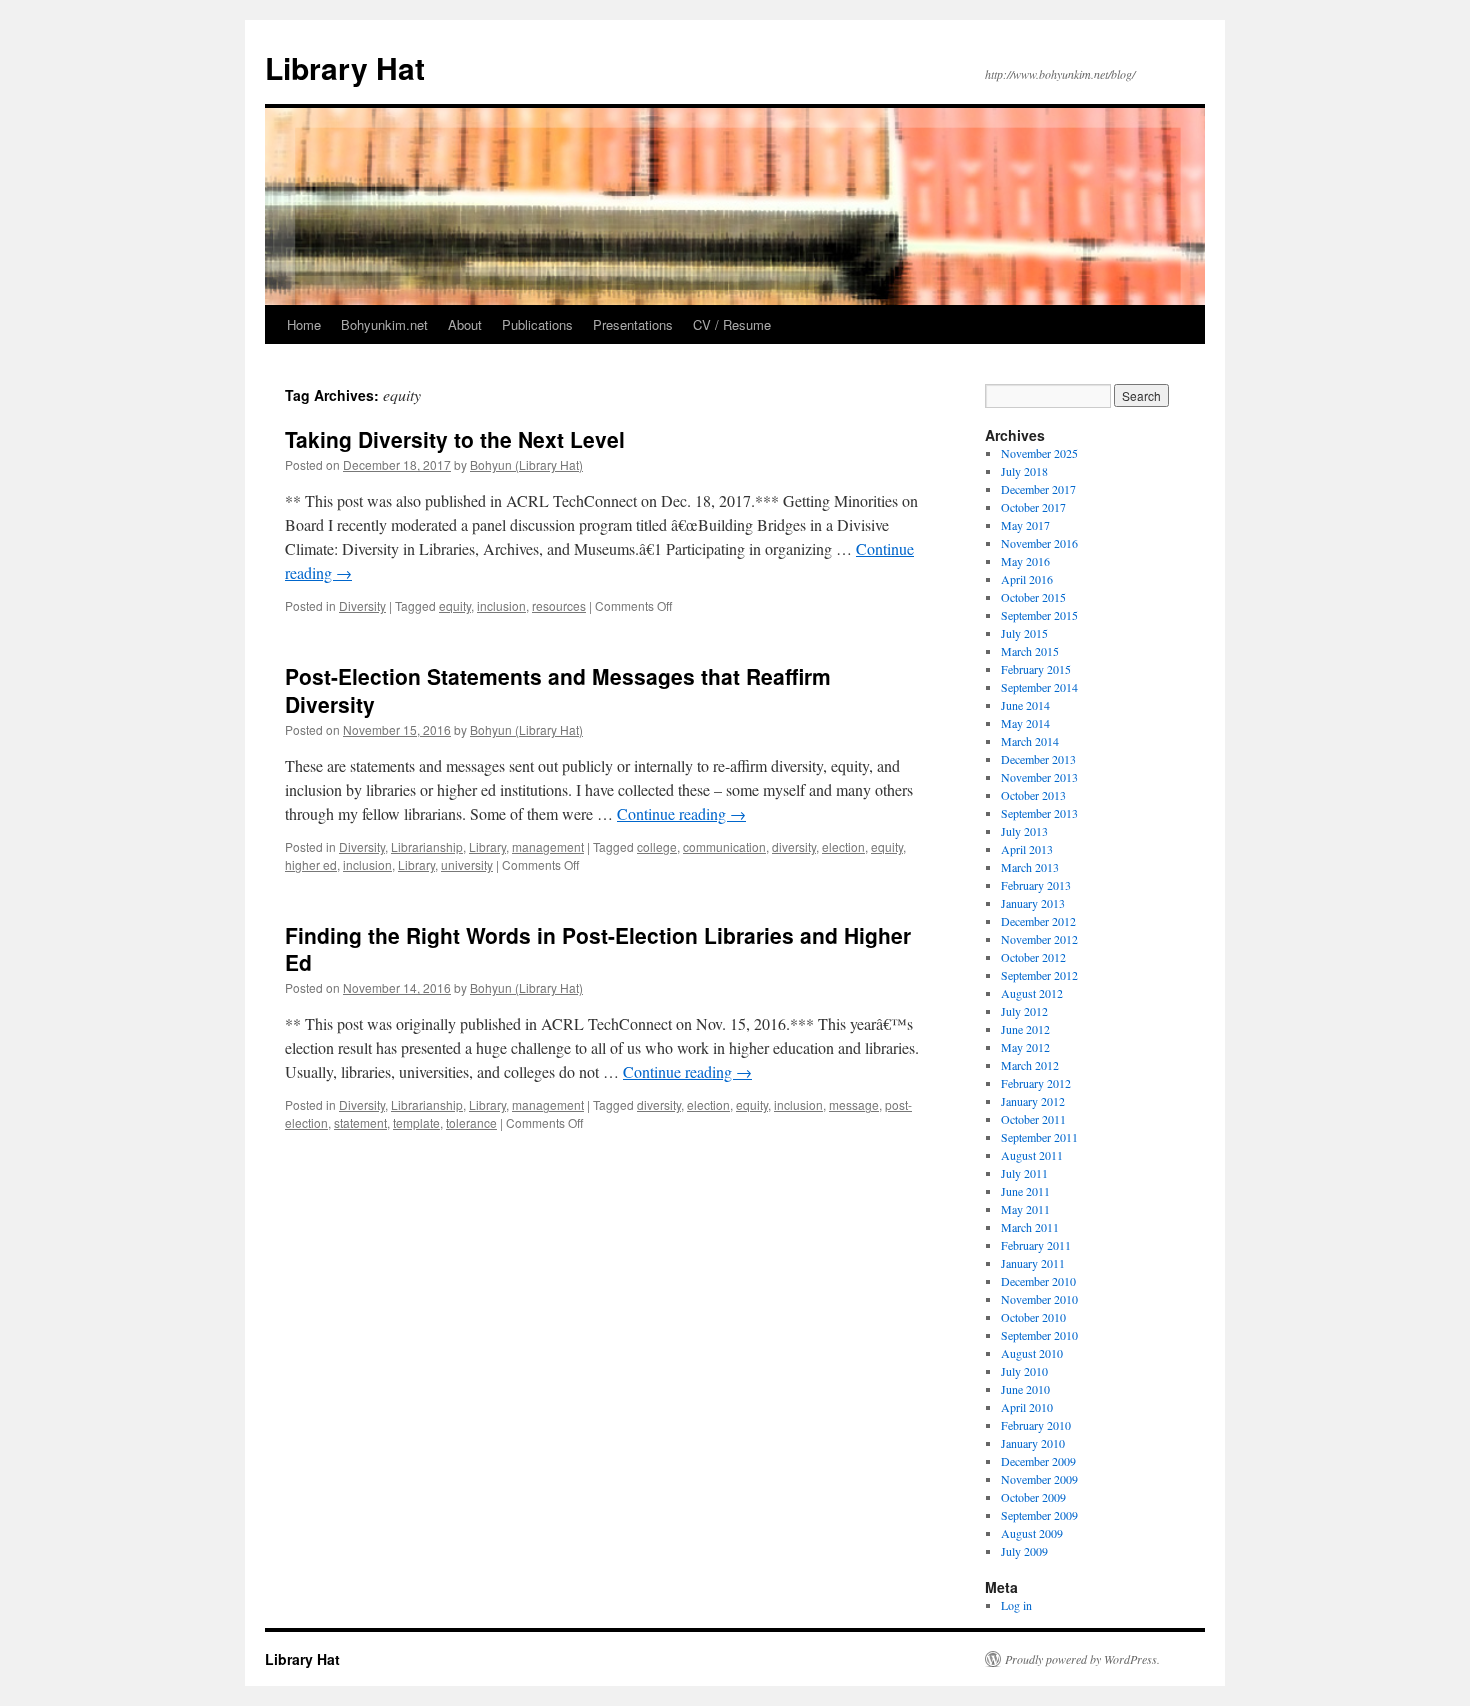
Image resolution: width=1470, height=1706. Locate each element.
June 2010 (1025, 1389)
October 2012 (1033, 957)
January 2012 (1033, 1101)
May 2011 (1025, 1209)
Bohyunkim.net (384, 324)
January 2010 (1033, 1443)
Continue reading (681, 813)
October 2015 (1033, 597)
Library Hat (345, 67)
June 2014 (1025, 705)
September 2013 (1039, 813)
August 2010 (1032, 1353)
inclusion (501, 605)
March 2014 (1030, 741)
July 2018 (1024, 471)
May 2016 (1025, 561)
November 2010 (1039, 1299)
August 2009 (1032, 1533)
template (416, 1122)
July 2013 (1024, 831)
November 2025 (1039, 453)
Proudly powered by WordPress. (1082, 1659)
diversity (794, 846)
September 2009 (1039, 1515)
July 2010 (1024, 1371)
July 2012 (1024, 1011)
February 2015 (1036, 669)
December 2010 (1038, 1281)
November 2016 (1039, 543)
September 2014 (1039, 687)
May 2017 (1025, 525)
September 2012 (1039, 975)
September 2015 (1039, 615)
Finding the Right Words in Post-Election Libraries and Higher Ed (598, 948)
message (854, 1104)
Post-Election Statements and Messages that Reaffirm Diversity (558, 689)
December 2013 (1038, 759)
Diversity (362, 605)
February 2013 (1036, 885)
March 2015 (1030, 651)
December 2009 (1038, 1461)
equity (455, 605)
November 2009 (1039, 1479)
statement (360, 1122)
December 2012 (1038, 921)
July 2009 (1024, 1551)
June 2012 (1025, 1029)
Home (304, 324)
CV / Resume (732, 324)
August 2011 (1032, 1155)
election (843, 846)
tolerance (471, 1122)
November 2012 (1039, 939)
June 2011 (1025, 1191)
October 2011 (1033, 1119)
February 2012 (1036, 1083)
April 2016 (1027, 579)
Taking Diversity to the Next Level (455, 439)
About (465, 324)
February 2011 (1036, 1245)
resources (559, 605)
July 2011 (1024, 1173)
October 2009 (1033, 1497)
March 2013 (1030, 867)
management (548, 846)
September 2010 (1039, 1335)
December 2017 (1038, 489)
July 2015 (1024, 633)
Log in (1016, 1605)
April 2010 (1027, 1407)
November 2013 (1039, 777)
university (467, 864)
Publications (537, 324)
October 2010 (1033, 1317)
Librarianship (427, 846)
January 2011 (1033, 1263)
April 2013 (1027, 849)
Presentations (633, 324)
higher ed (311, 864)
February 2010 (1036, 1425)
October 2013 (1033, 795)
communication (724, 846)
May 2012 (1025, 1047)
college (657, 846)
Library (487, 846)
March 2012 (1030, 1065)
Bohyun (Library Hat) (526, 464)
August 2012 (1032, 993)
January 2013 (1033, 903)
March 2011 (1030, 1227)
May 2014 (1025, 723)
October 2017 (1033, 507)
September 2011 (1039, 1137)
